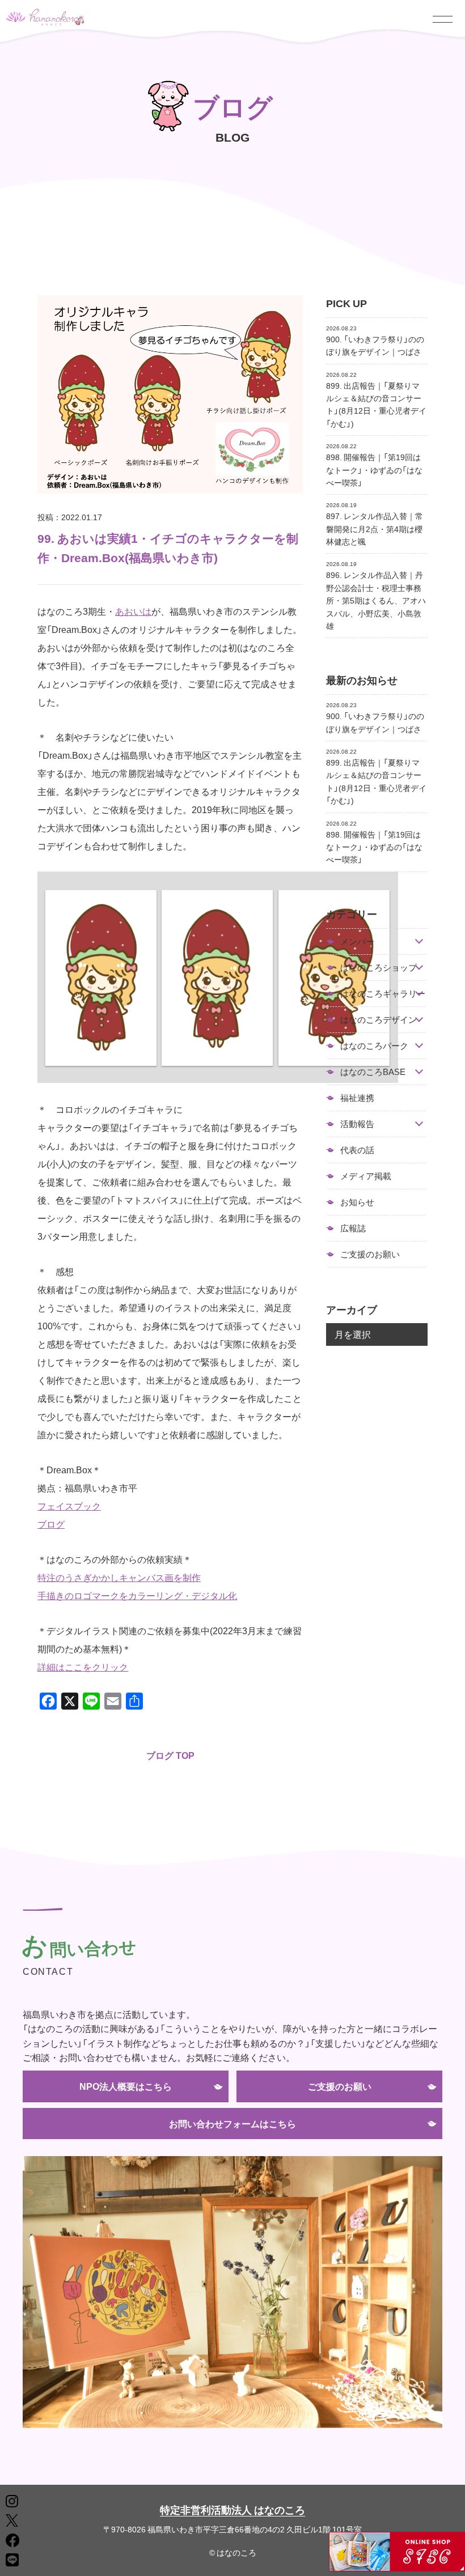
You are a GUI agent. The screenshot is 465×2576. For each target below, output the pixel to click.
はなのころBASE (373, 1072)
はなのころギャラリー (383, 994)
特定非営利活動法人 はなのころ (232, 2509)
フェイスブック (69, 1506)
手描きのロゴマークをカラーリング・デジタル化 (137, 1595)
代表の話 (357, 1150)
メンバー (357, 941)
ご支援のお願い (370, 1254)
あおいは (133, 611)
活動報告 (357, 1124)
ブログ (51, 1524)
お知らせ (357, 1202)
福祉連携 (357, 1098)
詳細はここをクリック (83, 1667)
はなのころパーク (374, 1046)
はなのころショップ (379, 968)
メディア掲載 (366, 1176)
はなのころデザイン (379, 1020)
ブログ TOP (170, 1755)
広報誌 (353, 1228)
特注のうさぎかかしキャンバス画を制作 (119, 1577)
